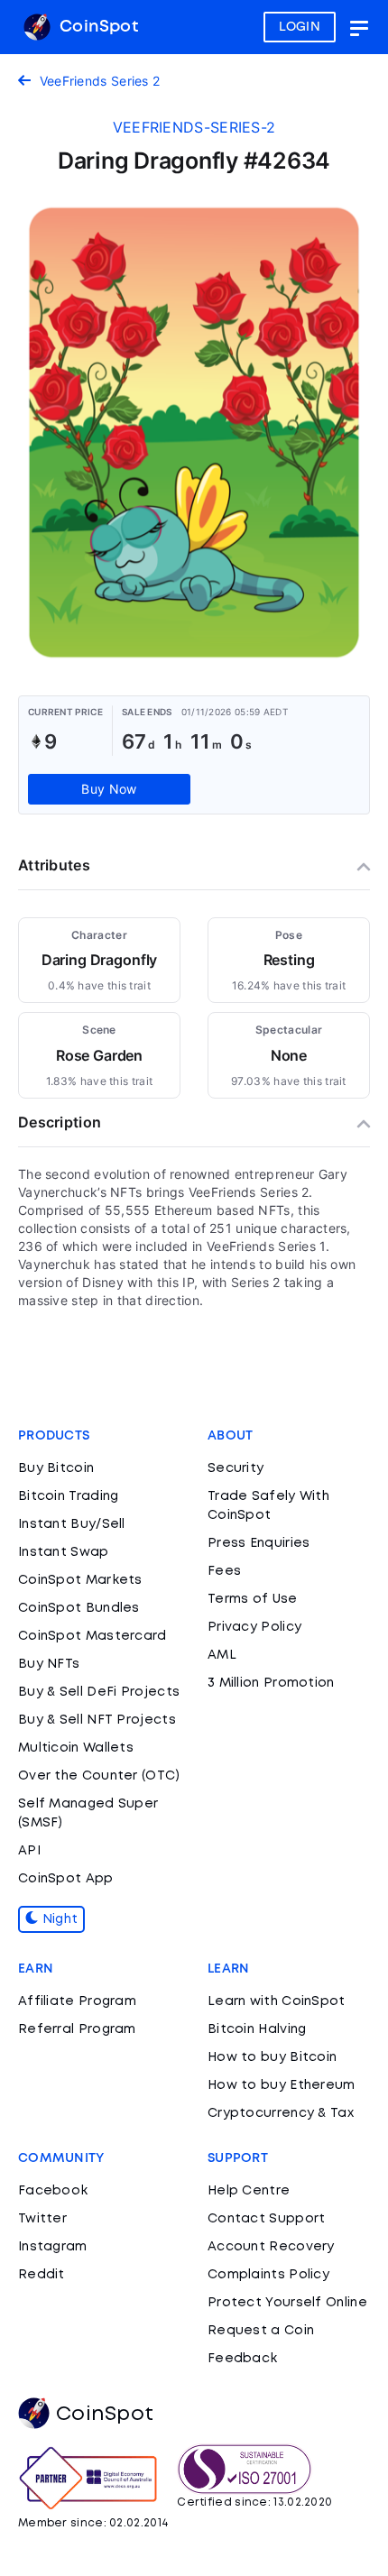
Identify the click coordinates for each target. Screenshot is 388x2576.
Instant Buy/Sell (72, 1524)
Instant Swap (64, 1552)
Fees (224, 1571)
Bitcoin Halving (257, 2029)
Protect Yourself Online (287, 2303)
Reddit (42, 2275)
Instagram (53, 2247)
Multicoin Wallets (76, 1748)
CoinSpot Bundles (79, 1608)
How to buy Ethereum (282, 2085)
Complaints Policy (268, 2275)
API (29, 1851)
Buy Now (109, 789)
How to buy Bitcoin (272, 2057)
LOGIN (300, 27)
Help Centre (249, 2191)
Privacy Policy (254, 1627)
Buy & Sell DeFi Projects (99, 1692)
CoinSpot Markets (80, 1580)
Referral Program (77, 2029)
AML (222, 1655)
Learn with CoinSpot (277, 2001)
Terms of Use (253, 1599)
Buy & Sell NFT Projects (97, 1720)
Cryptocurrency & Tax (281, 2113)
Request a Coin (261, 2331)
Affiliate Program (77, 2001)
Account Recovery (271, 2247)
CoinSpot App (66, 1879)
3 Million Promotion (271, 1683)
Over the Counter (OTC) (99, 1776)
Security (236, 1468)
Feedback (242, 2359)
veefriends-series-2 (194, 127)
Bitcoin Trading (69, 1496)
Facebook (53, 2191)
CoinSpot (97, 27)
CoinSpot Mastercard (92, 1636)
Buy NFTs (49, 1664)
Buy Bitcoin (56, 1468)
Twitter (42, 2219)
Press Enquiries (259, 1543)
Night (58, 1919)
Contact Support (267, 2219)
